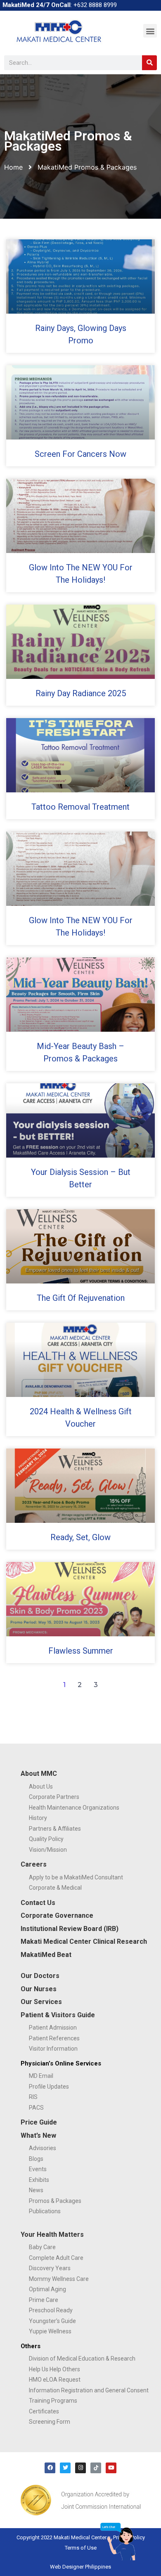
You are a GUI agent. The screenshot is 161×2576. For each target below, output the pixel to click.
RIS (33, 2097)
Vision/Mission (48, 1850)
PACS (36, 2108)
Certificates (44, 2411)
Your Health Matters (52, 2235)
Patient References (54, 2038)
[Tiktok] (96, 2468)
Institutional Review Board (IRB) (70, 1929)
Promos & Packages (55, 2201)
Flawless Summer (81, 1651)
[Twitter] (65, 2468)
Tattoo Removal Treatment (80, 807)
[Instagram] (80, 2468)
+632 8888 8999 (95, 5)
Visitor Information (53, 2049)
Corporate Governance (57, 1915)
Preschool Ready (51, 2310)
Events (38, 2169)
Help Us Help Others (54, 2369)
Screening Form (50, 2422)
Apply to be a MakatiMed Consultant (76, 1877)
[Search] (149, 63)
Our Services (41, 2002)
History (38, 1818)
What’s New (38, 2135)
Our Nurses (39, 1989)
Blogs (36, 2159)
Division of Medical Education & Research (82, 2359)
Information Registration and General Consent (89, 2390)
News (36, 2190)
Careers (34, 1864)
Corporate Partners (54, 1797)
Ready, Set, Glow (80, 1537)
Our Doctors (40, 1976)
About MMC (39, 1774)
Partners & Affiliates (55, 1829)
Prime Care (44, 2300)
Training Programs (53, 2401)
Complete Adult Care (56, 2258)
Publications (45, 2211)
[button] (150, 31)
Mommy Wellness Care (59, 2279)
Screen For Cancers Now (80, 454)
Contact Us (38, 1903)
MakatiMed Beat (46, 1955)
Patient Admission (53, 2028)
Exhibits (39, 2180)
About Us (41, 1787)
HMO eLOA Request (55, 2380)
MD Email (41, 2076)
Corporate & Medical (55, 1888)
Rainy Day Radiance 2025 (81, 693)
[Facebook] (50, 2468)
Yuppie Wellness (50, 2331)
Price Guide (39, 2122)
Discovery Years (50, 2268)
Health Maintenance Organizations (74, 1808)
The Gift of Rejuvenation (81, 1298)
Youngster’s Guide (52, 2321)
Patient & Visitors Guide (58, 2015)
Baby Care (42, 2247)
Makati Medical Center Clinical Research (84, 1941)
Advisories (43, 2148)
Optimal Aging (47, 2289)
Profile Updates (49, 2087)
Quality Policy (46, 1839)
